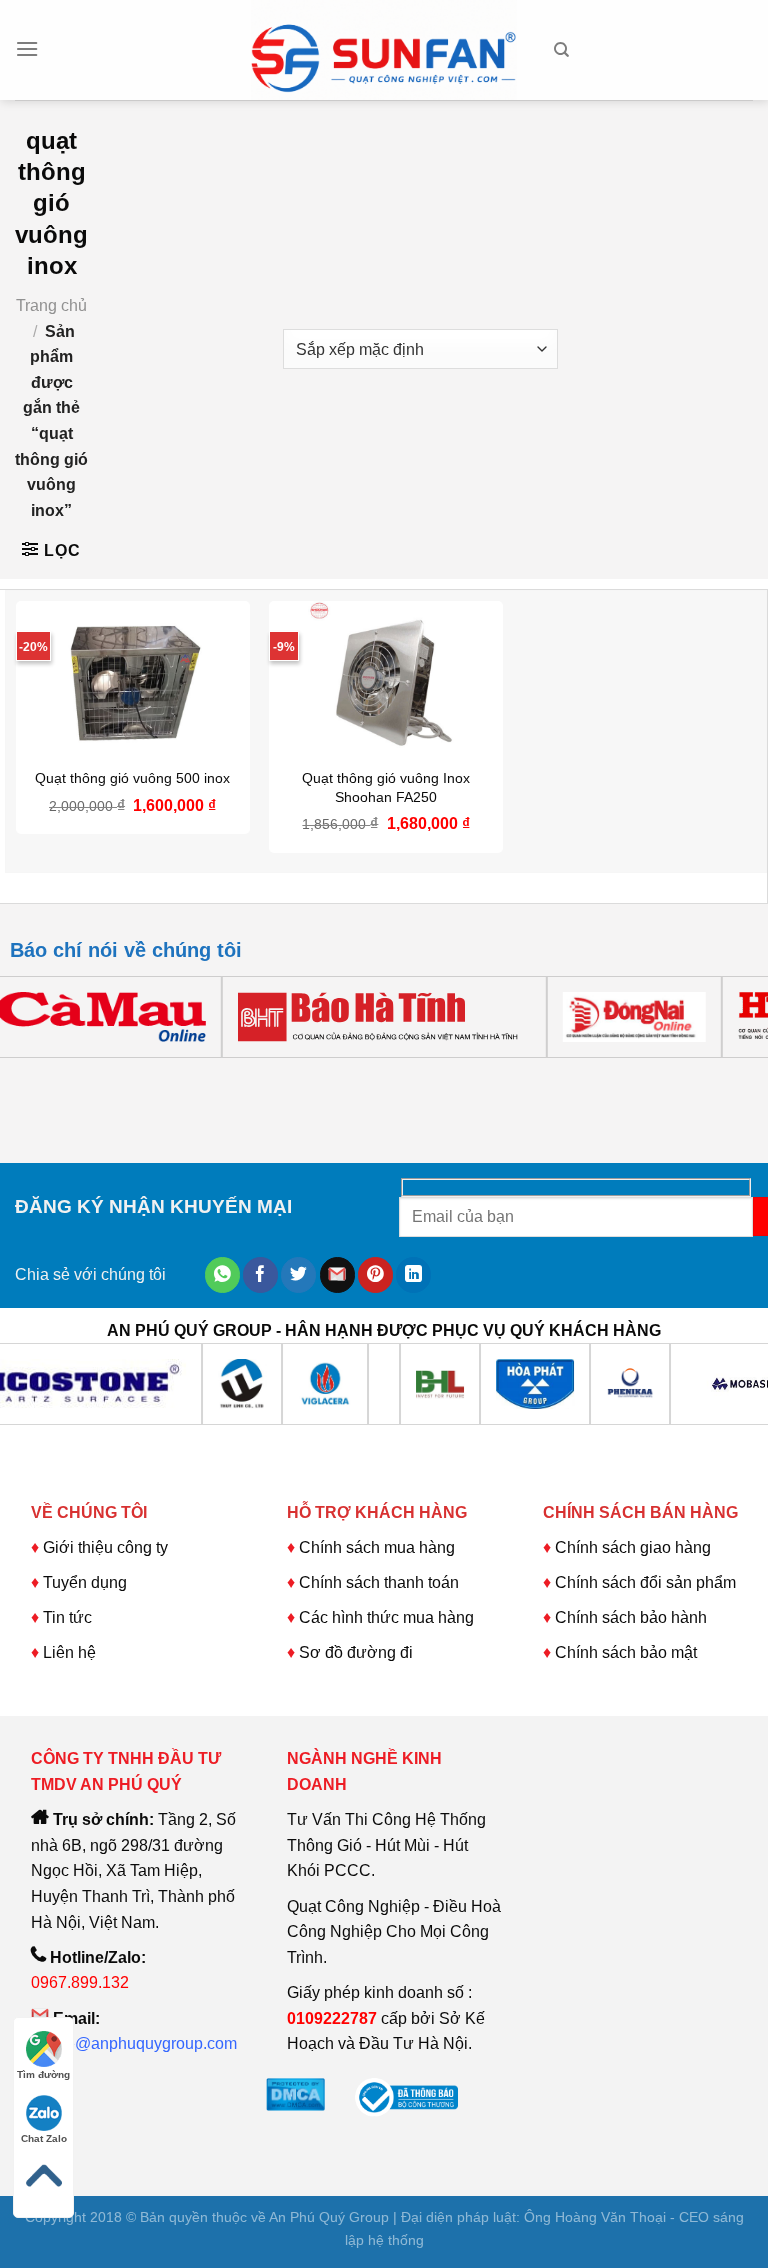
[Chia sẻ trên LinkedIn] (413, 1275)
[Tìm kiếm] (561, 50)
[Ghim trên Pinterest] (375, 1275)
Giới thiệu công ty (105, 1547)
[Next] (84, 1077)
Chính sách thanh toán (379, 1582)
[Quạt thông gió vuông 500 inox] (133, 679)
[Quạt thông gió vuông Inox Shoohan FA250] (386, 679)
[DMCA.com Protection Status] (295, 2092)
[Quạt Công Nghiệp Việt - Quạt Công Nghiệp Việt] (384, 50)
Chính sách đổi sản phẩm (645, 1582)
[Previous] (29, 1077)
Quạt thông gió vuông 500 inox (132, 778)
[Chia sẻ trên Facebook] (260, 1275)
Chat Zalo (44, 2138)
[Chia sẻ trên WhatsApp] (222, 1275)
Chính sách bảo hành (631, 1617)
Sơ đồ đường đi (356, 1652)
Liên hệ (69, 1652)
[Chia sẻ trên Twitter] (298, 1275)
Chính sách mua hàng (375, 1547)
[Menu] (27, 49)
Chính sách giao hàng (633, 1547)
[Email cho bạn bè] (337, 1275)
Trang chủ (51, 305)
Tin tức (67, 1617)
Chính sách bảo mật (626, 1652)
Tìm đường (43, 2074)
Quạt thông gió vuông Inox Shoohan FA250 (386, 787)
